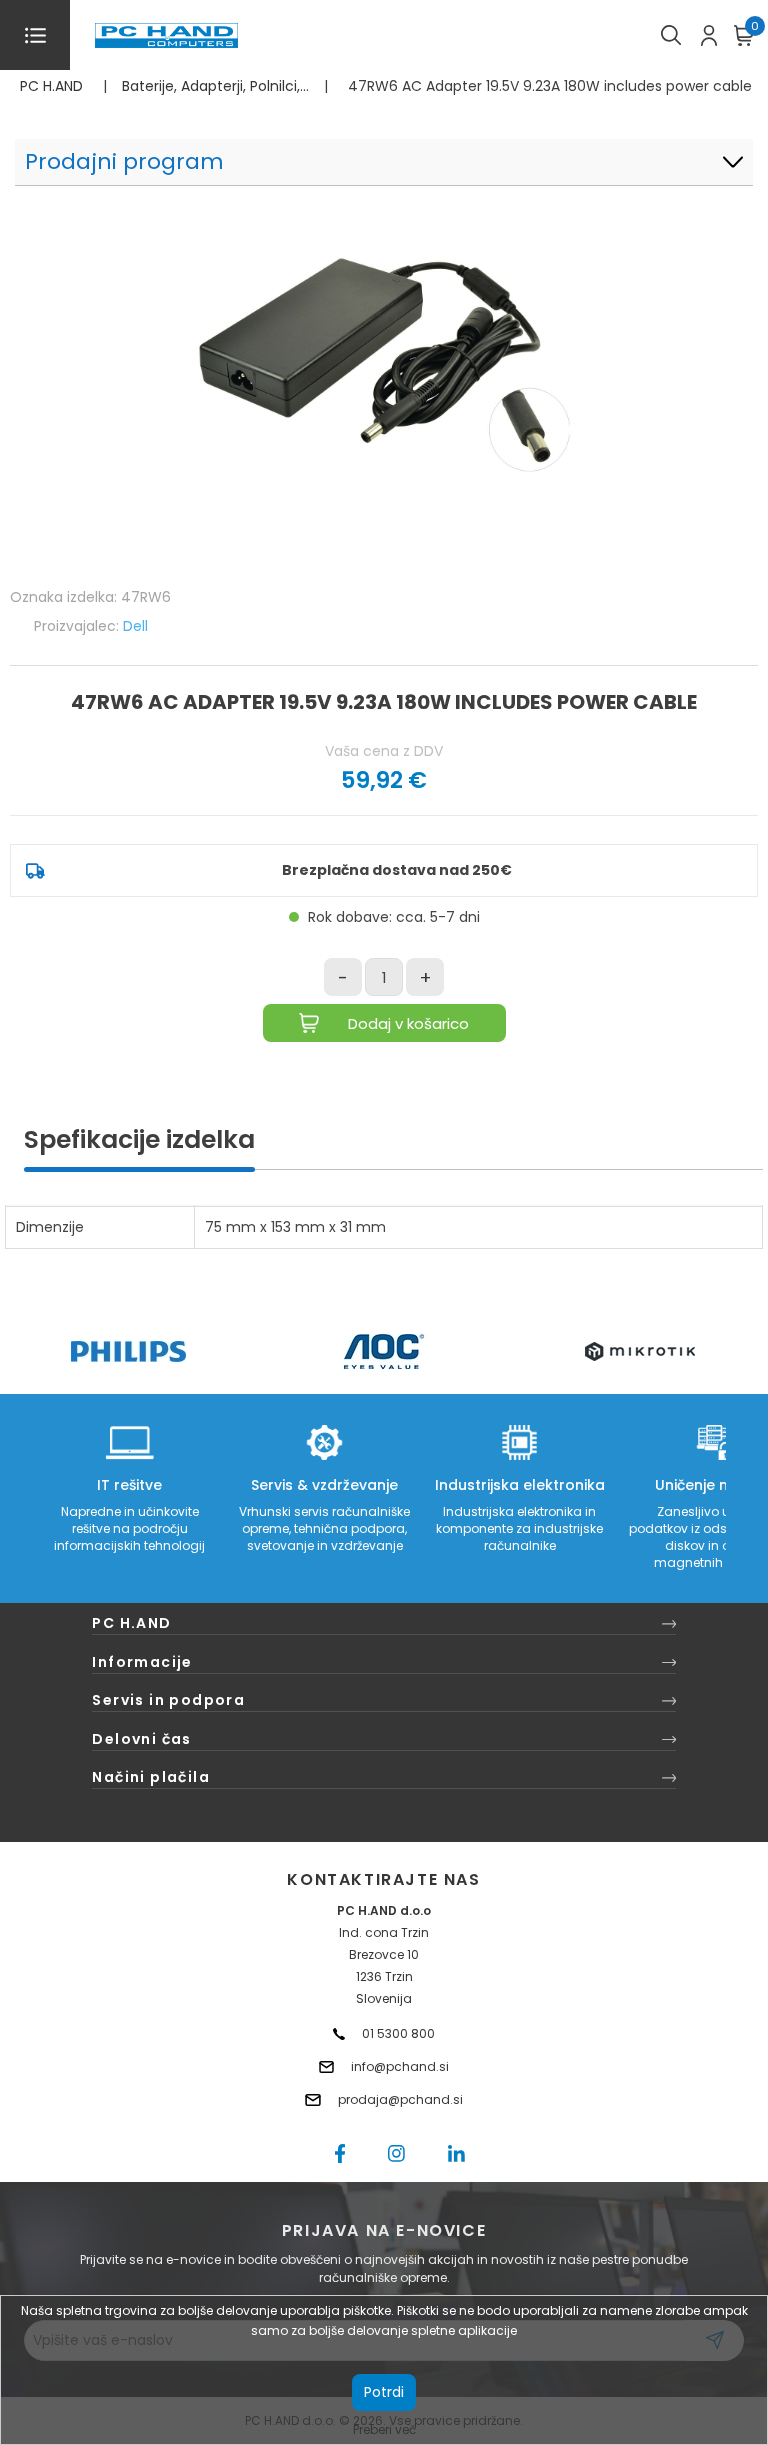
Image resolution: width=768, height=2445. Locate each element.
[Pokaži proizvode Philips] (128, 1351)
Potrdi (384, 2392)
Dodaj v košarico (408, 1023)
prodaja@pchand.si (400, 2099)
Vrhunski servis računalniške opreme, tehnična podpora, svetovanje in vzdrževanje (324, 1528)
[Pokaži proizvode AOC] (384, 1351)
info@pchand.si (400, 2066)
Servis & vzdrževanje (324, 1485)
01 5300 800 (398, 2033)
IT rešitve (129, 1485)
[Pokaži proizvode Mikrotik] (640, 1351)
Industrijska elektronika (520, 1485)
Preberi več (384, 2429)
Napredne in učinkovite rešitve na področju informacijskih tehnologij (129, 1528)
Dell (135, 626)
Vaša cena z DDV (384, 751)
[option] (128, 1351)
